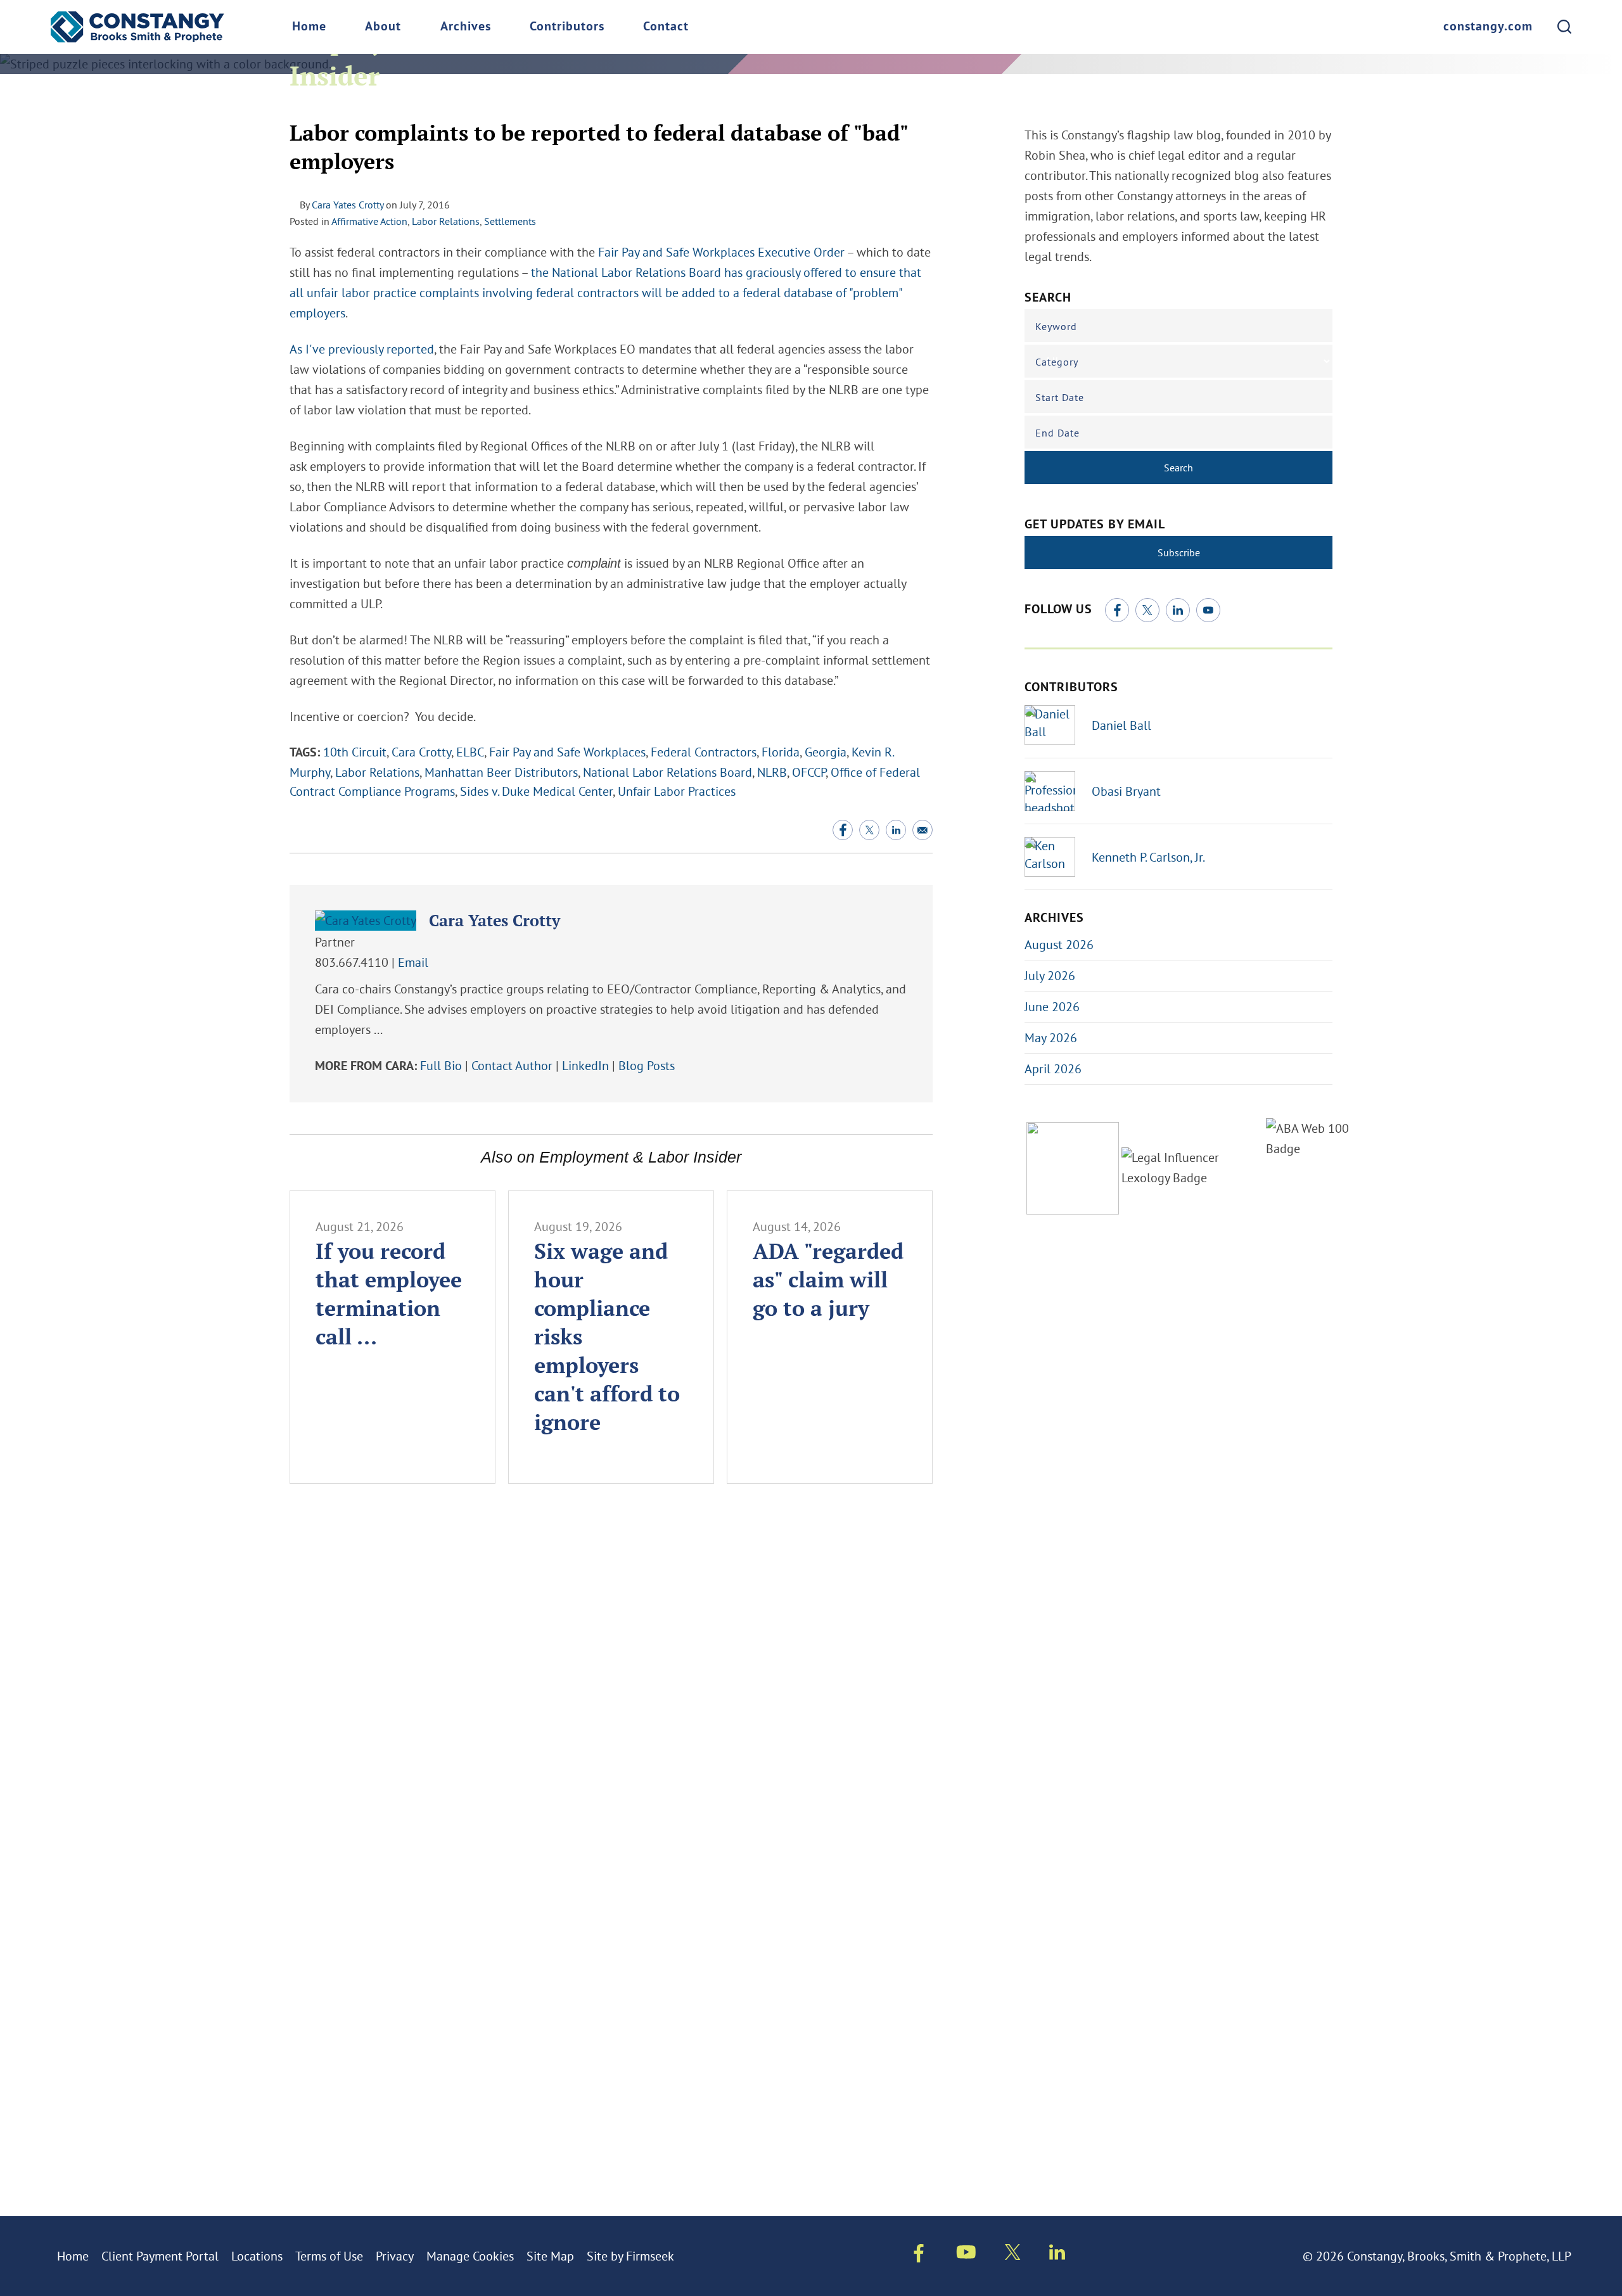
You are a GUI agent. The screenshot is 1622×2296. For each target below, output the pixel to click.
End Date (1057, 433)
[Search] (1564, 27)
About (383, 27)
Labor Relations (446, 221)
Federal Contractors (704, 752)
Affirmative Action (369, 221)
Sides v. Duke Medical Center (536, 791)
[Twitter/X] (1147, 610)
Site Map (550, 2256)
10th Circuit (355, 752)
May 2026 (1051, 1037)
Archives (466, 27)
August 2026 (1059, 944)
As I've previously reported (362, 349)
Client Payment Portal (160, 2256)
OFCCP (809, 772)
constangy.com (1488, 27)
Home (309, 27)
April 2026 (1053, 1068)
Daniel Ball (1121, 725)
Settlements (510, 221)
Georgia (826, 752)
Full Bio (441, 1065)
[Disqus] (611, 1684)
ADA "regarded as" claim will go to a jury (828, 1279)
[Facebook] (1117, 610)
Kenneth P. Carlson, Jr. (1148, 857)
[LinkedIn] (1178, 610)
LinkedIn (585, 1065)
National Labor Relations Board (667, 772)
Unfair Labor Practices (677, 791)
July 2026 (1050, 975)
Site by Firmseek (630, 2256)
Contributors (567, 27)
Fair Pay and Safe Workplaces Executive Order (721, 252)
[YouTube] (1208, 610)
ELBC (470, 752)
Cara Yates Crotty (348, 205)
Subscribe (1179, 552)
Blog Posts (647, 1065)
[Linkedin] (1057, 2255)
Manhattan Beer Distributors (501, 772)
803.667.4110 (352, 962)
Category (1057, 362)
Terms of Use (329, 2256)
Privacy (395, 2256)
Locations (257, 2256)
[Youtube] (966, 2254)
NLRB (772, 772)
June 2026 (1052, 1006)
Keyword (1056, 326)
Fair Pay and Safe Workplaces (567, 752)
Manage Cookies (470, 2256)
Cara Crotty (421, 752)
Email (413, 962)
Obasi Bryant (1126, 791)
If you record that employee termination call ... (389, 1294)
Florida (781, 752)
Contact (666, 27)
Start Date (1060, 397)
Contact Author (512, 1065)
